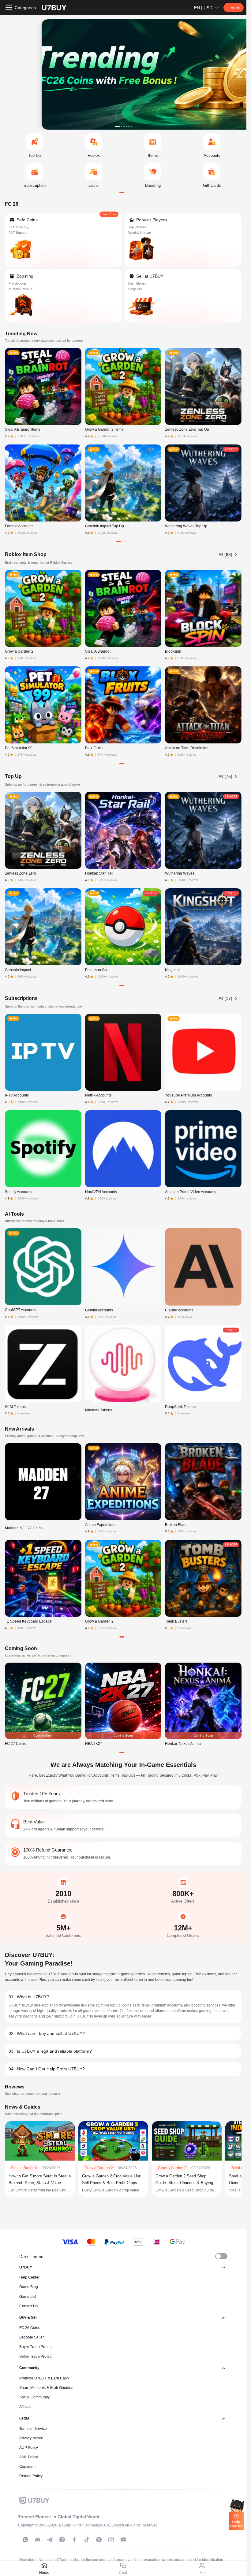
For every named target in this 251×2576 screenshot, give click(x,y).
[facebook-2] (74, 2540)
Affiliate (25, 2407)
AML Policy (29, 2457)
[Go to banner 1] (117, 127)
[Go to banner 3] (124, 127)
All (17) (225, 998)
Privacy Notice (31, 2438)
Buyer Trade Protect (36, 2347)
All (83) (225, 555)
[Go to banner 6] (131, 127)
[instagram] (111, 2540)
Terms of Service (33, 2429)
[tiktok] (87, 2540)
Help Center (29, 2277)
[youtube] (123, 2540)
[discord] (38, 2540)
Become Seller (32, 2337)
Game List (28, 2297)
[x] (99, 2540)
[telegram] (50, 2540)
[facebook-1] (62, 2540)
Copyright (27, 2467)
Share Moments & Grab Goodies (46, 2388)
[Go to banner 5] (129, 127)
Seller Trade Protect (36, 2357)
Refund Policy (31, 2476)
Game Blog (29, 2287)
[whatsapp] (25, 2540)
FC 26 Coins (30, 2328)
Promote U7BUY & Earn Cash (44, 2378)
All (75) (225, 776)
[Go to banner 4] (126, 127)
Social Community (34, 2397)
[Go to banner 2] (122, 127)
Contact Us (28, 2306)
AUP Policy (29, 2448)
